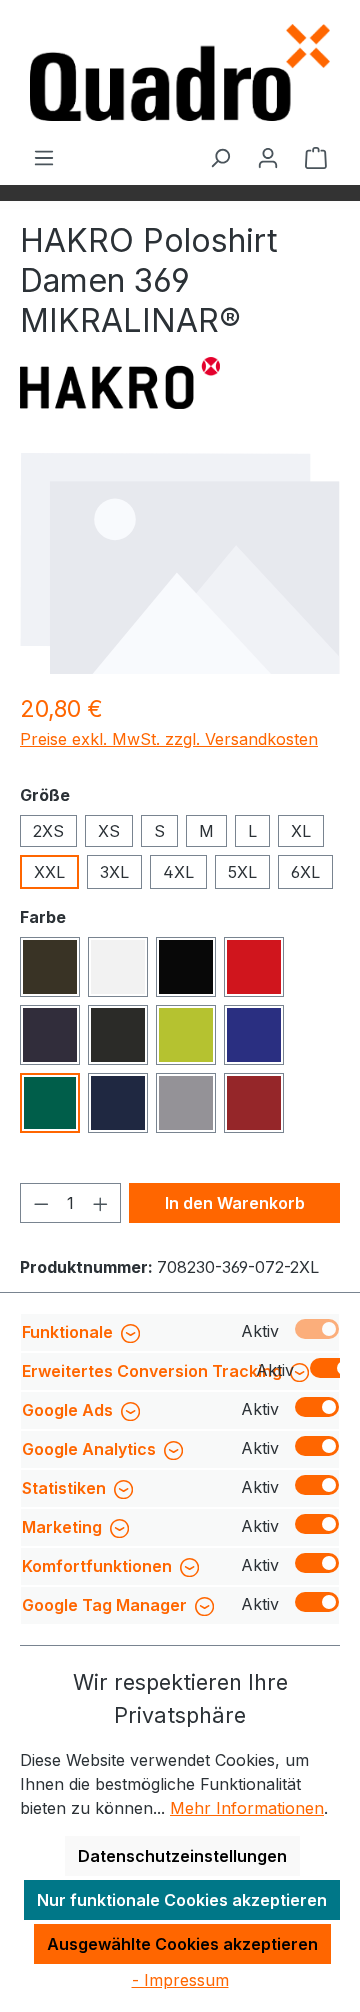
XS (109, 831)
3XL (114, 872)
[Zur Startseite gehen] (180, 72)
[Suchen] (220, 157)
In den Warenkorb (235, 1203)
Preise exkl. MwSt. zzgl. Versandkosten (169, 739)
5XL (242, 872)
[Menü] (44, 157)
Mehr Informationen (247, 1808)
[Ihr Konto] (268, 157)
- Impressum (180, 1980)
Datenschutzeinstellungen (182, 1856)
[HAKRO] (120, 383)
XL (301, 831)
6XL (305, 872)
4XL (178, 872)
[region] (180, 563)
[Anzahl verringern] (41, 1203)
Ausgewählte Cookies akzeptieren (182, 1944)
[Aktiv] (317, 1329)
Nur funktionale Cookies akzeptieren (182, 1900)
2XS (48, 831)
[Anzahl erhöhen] (101, 1203)
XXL (49, 872)
